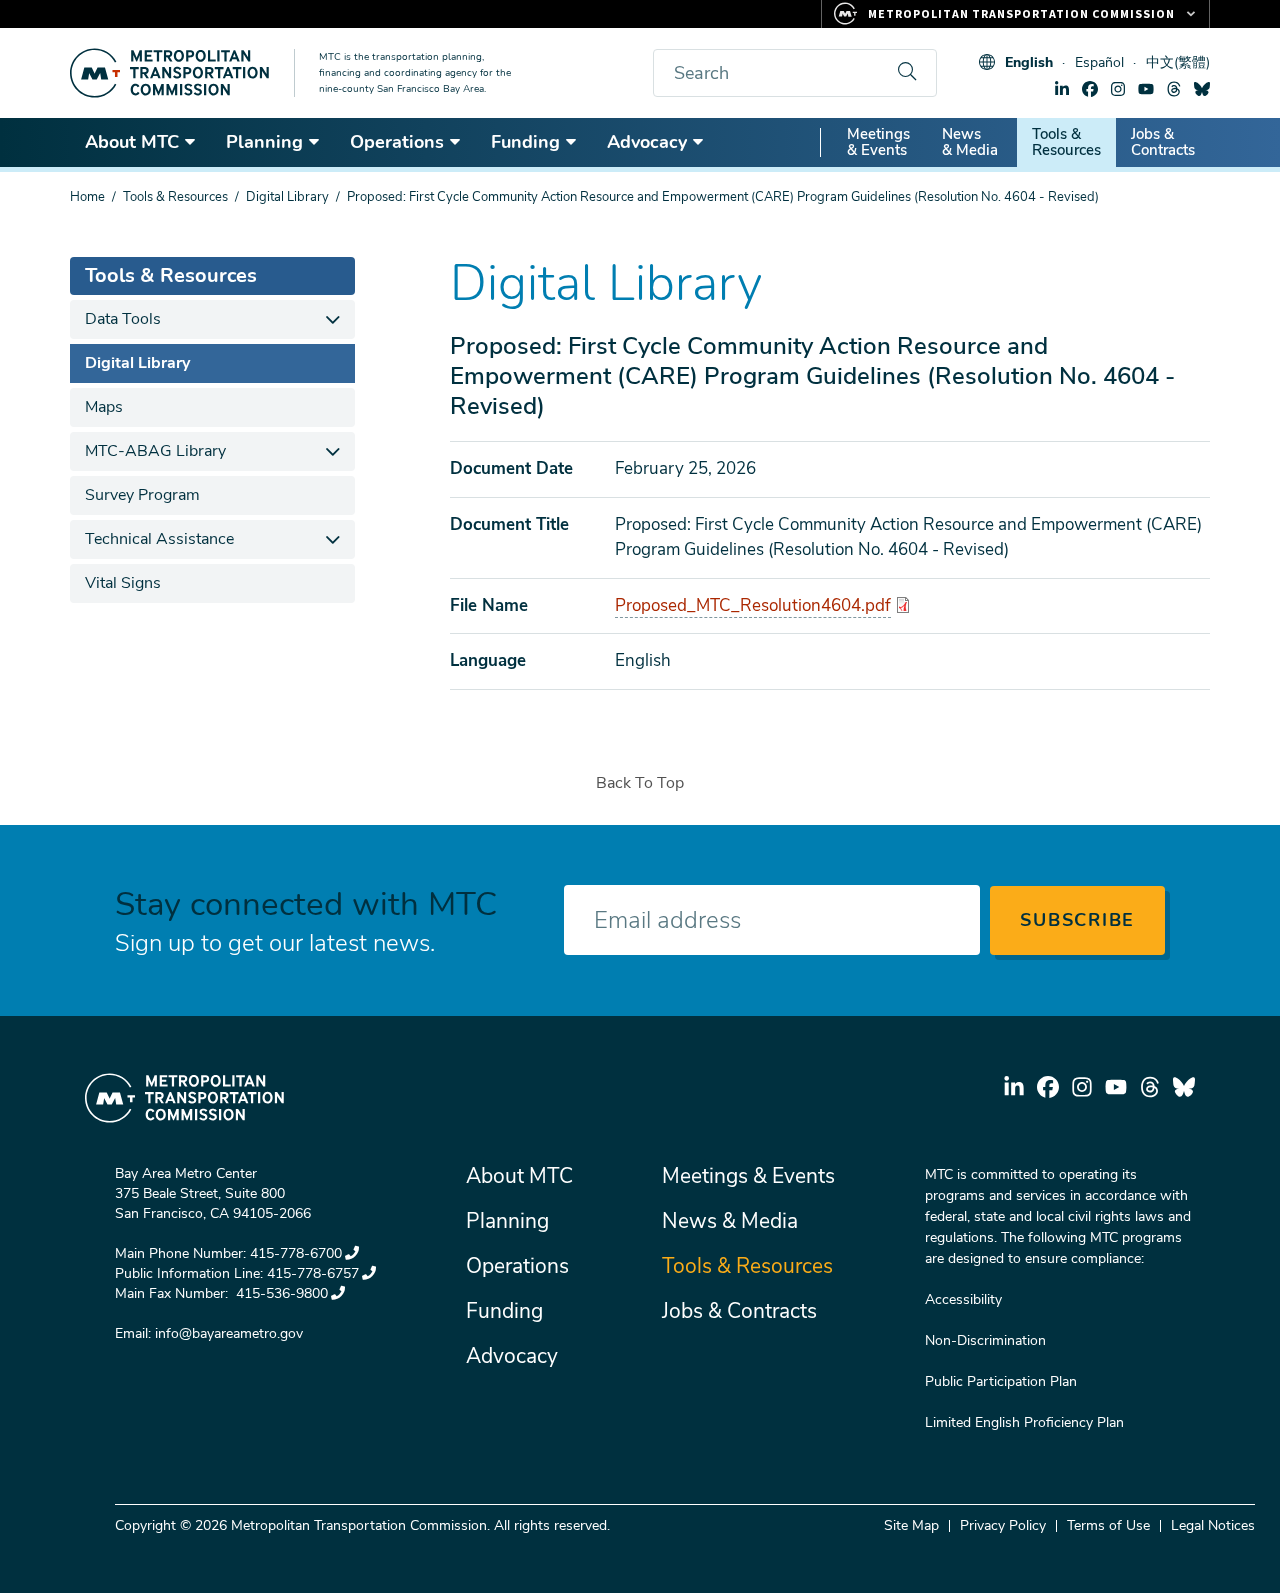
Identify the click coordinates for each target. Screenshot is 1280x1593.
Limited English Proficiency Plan (1024, 1422)
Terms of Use (1108, 1525)
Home (87, 197)
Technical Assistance (159, 539)
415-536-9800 (280, 1293)
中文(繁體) (1178, 62)
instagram (1118, 89)
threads (1174, 89)
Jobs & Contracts (1163, 142)
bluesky (1202, 89)
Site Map (911, 1525)
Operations (397, 142)
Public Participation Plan (1001, 1381)
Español (1099, 62)
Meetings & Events (878, 142)
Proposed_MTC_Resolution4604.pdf (753, 605)
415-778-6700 (296, 1253)
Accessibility (963, 1299)
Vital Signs (123, 583)
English (1029, 62)
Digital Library (287, 197)
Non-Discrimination (985, 1340)
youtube (1146, 89)
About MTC (132, 142)
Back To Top (640, 783)
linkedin (1062, 89)
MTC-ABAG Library (155, 451)
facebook (1090, 89)
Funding (525, 142)
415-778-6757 (313, 1273)
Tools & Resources (1066, 142)
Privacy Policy (1003, 1525)
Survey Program (142, 495)
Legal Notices (1213, 1525)
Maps (104, 407)
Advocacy (647, 142)
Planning (264, 142)
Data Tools (123, 319)
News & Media (970, 142)
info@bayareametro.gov (229, 1333)
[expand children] (332, 319)
